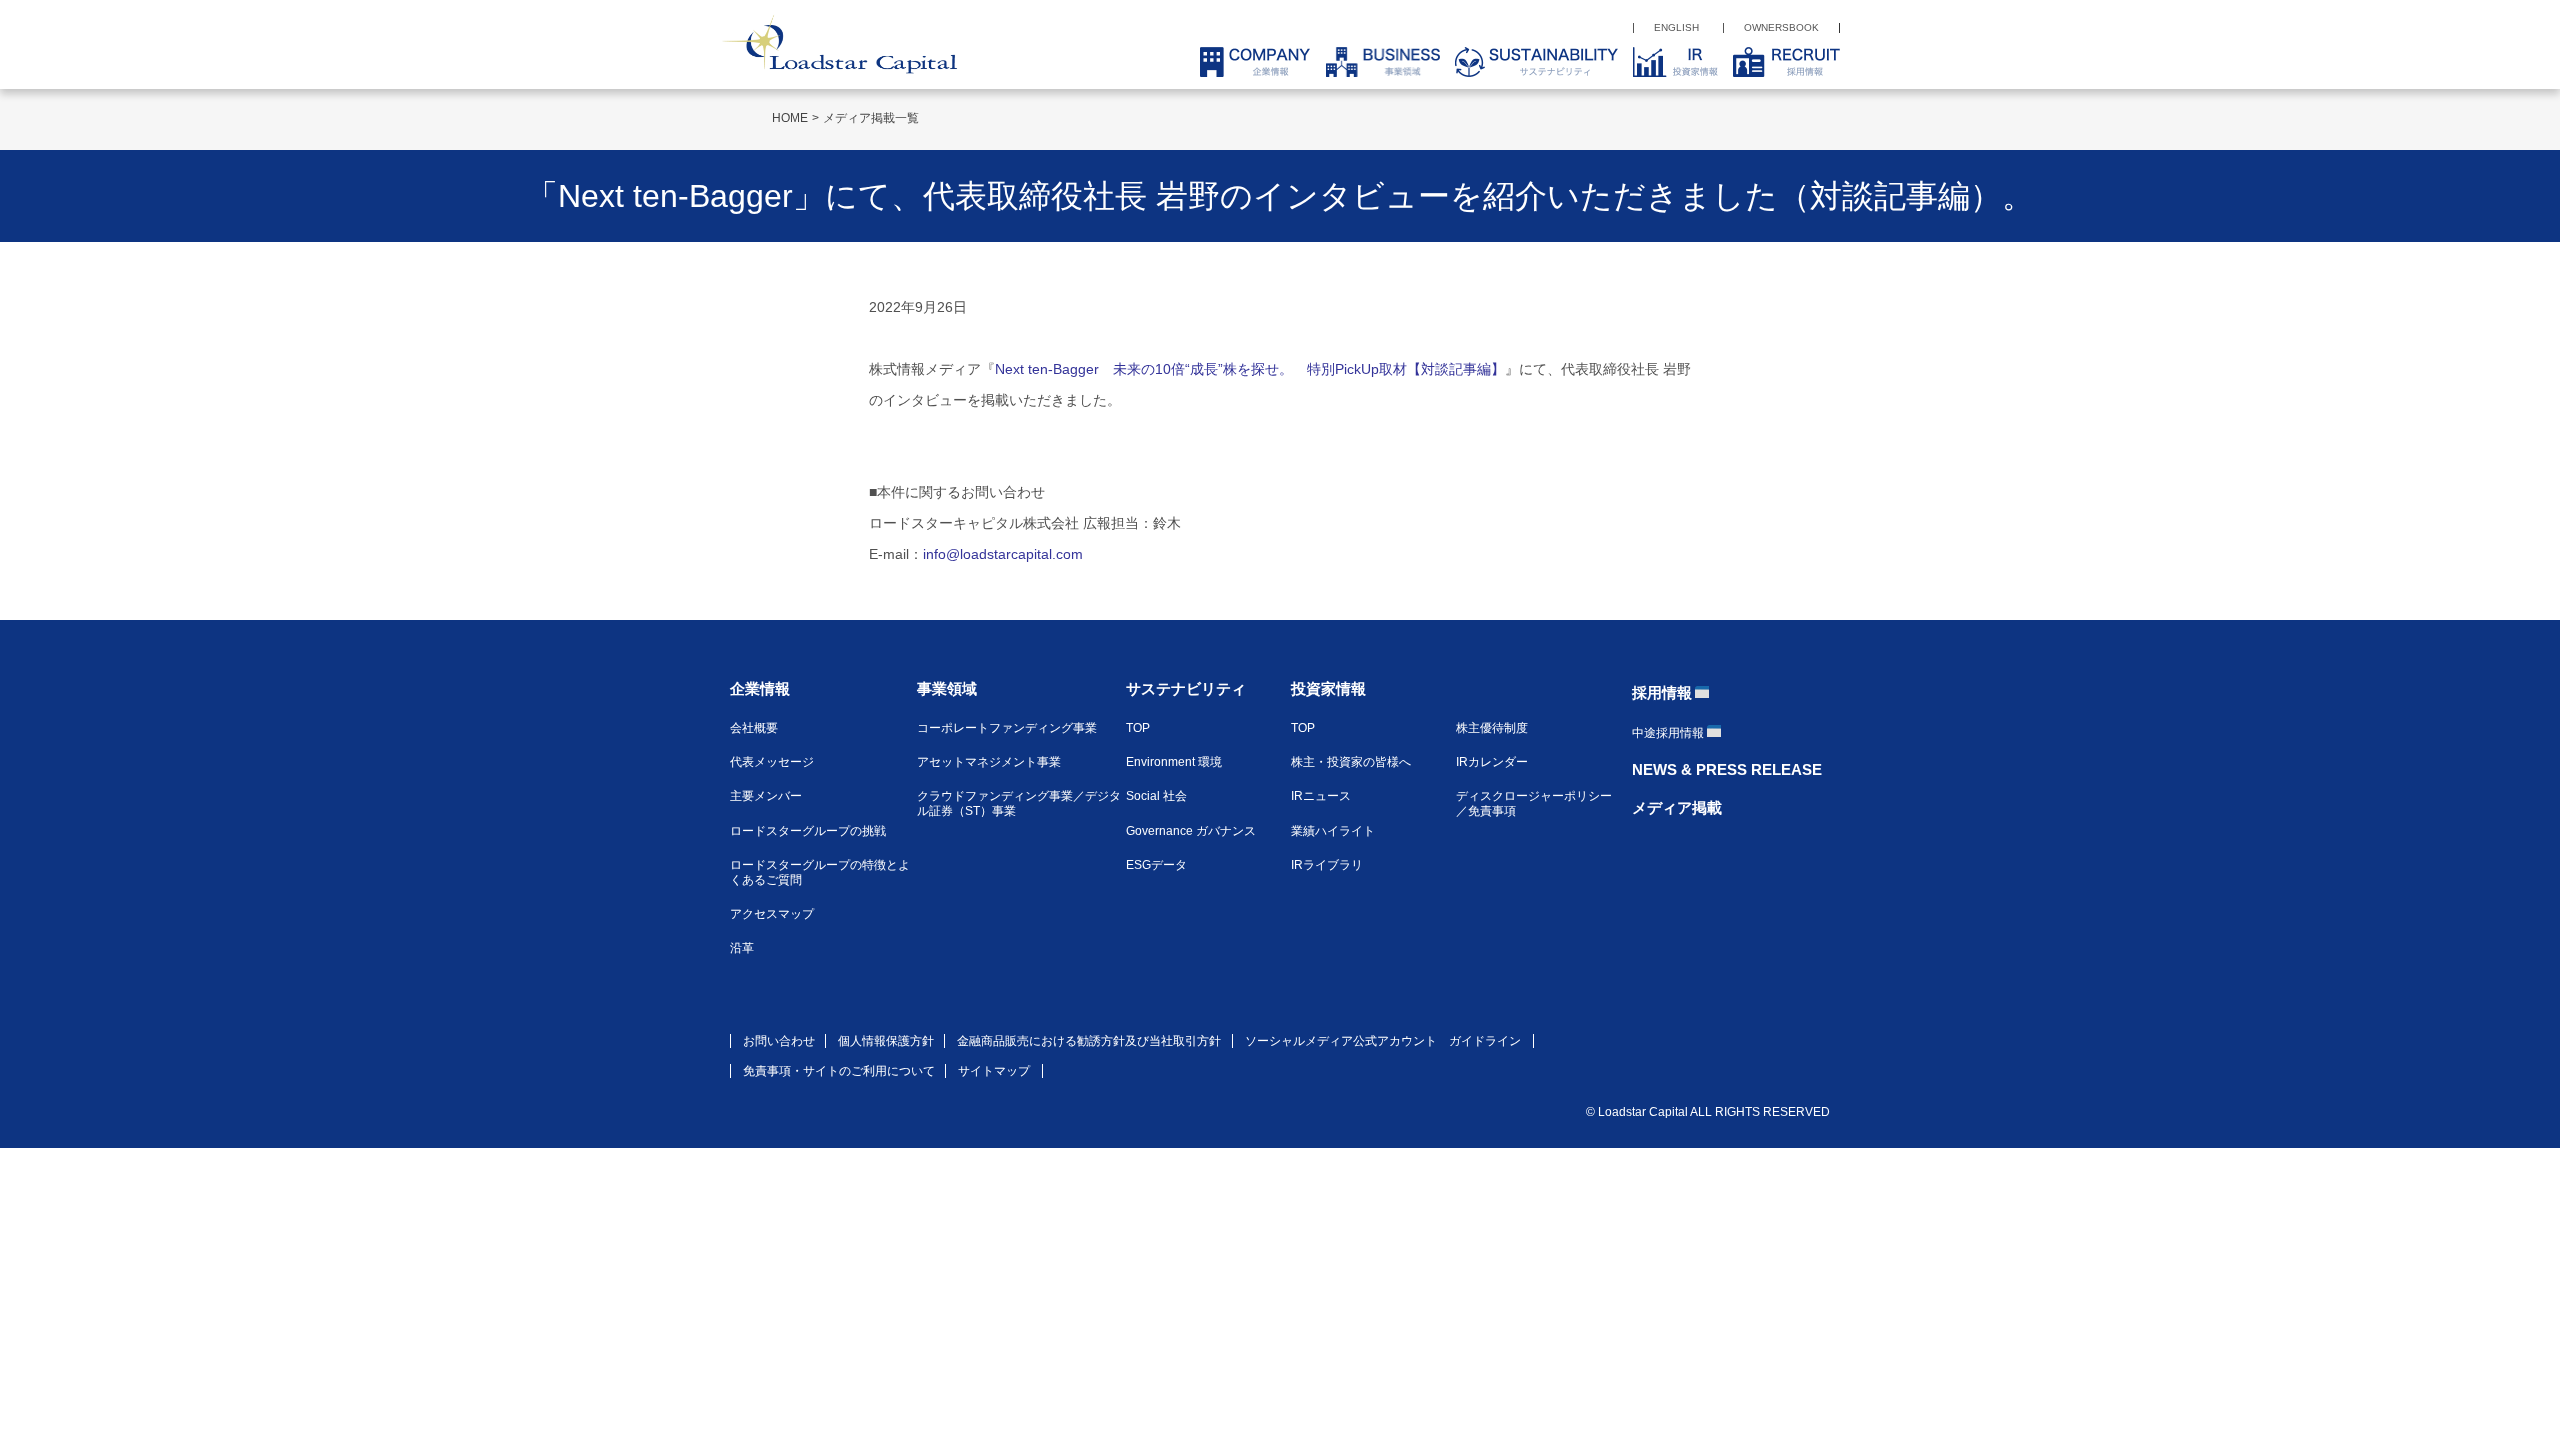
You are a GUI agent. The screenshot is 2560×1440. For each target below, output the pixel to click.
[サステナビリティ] (1529, 62)
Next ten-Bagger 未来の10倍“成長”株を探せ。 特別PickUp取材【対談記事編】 (1250, 369)
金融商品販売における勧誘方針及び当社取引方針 (1089, 1041)
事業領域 (947, 688)
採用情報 (1662, 692)
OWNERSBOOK (1781, 27)
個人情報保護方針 (886, 1041)
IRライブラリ (1327, 865)
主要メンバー (766, 796)
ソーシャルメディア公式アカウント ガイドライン (1383, 1041)
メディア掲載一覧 (871, 118)
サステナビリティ (1186, 688)
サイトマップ (994, 1071)
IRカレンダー (1492, 762)
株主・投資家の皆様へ (1351, 762)
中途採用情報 (1668, 733)
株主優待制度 (1492, 728)
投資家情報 (1328, 688)
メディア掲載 (1677, 807)
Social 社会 (1156, 796)
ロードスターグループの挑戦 (808, 831)
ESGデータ (1156, 865)
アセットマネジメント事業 (989, 762)
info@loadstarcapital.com (1003, 554)
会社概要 (754, 728)
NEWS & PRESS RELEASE (1727, 769)
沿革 (742, 948)
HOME (790, 118)
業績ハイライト (1333, 831)
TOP (1138, 728)
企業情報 (760, 688)
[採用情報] (1779, 62)
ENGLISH (1676, 27)
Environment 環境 (1174, 762)
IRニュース (1321, 796)
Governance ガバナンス (1191, 831)
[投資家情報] (1668, 62)
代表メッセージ (772, 762)
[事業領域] (1375, 62)
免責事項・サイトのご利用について (839, 1071)
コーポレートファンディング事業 (1007, 728)
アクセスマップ (772, 914)
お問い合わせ (779, 1041)
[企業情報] (1247, 62)
